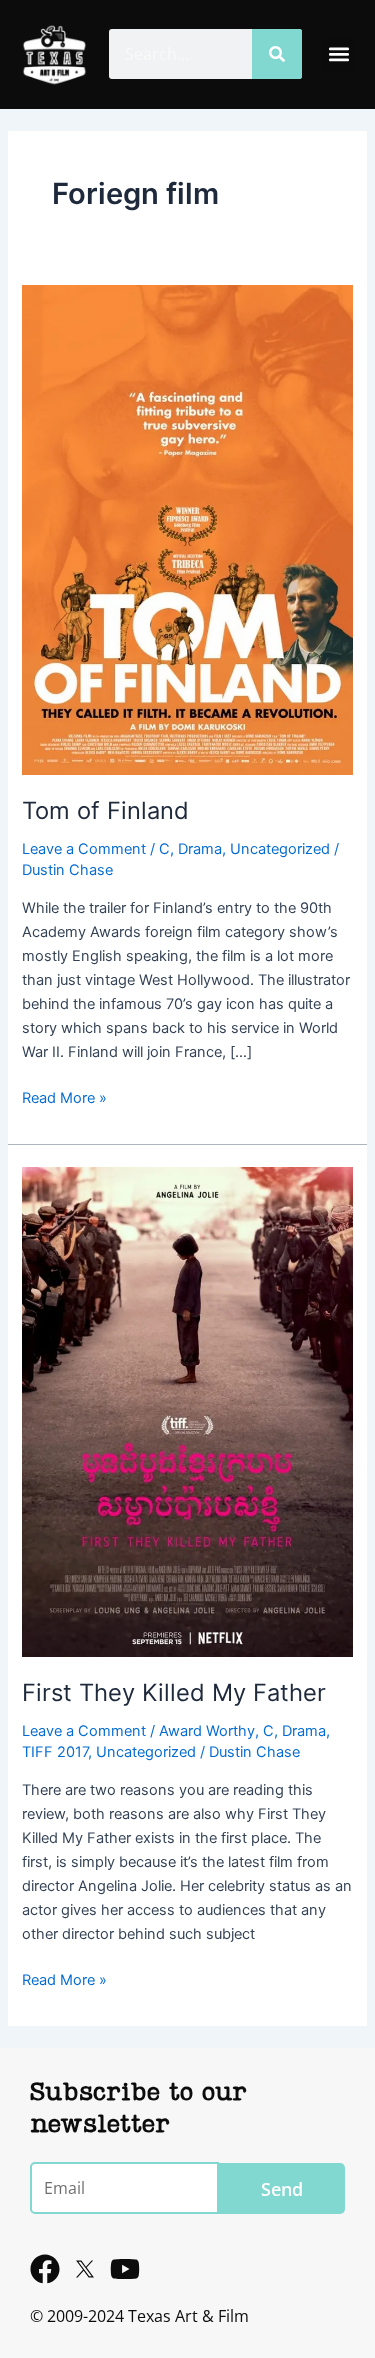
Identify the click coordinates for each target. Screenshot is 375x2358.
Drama (200, 849)
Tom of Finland (105, 810)
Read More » (64, 1096)
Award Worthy (207, 1731)
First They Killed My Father (174, 1692)
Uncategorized (280, 849)
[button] (338, 54)
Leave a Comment (84, 849)
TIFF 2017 (55, 1752)
